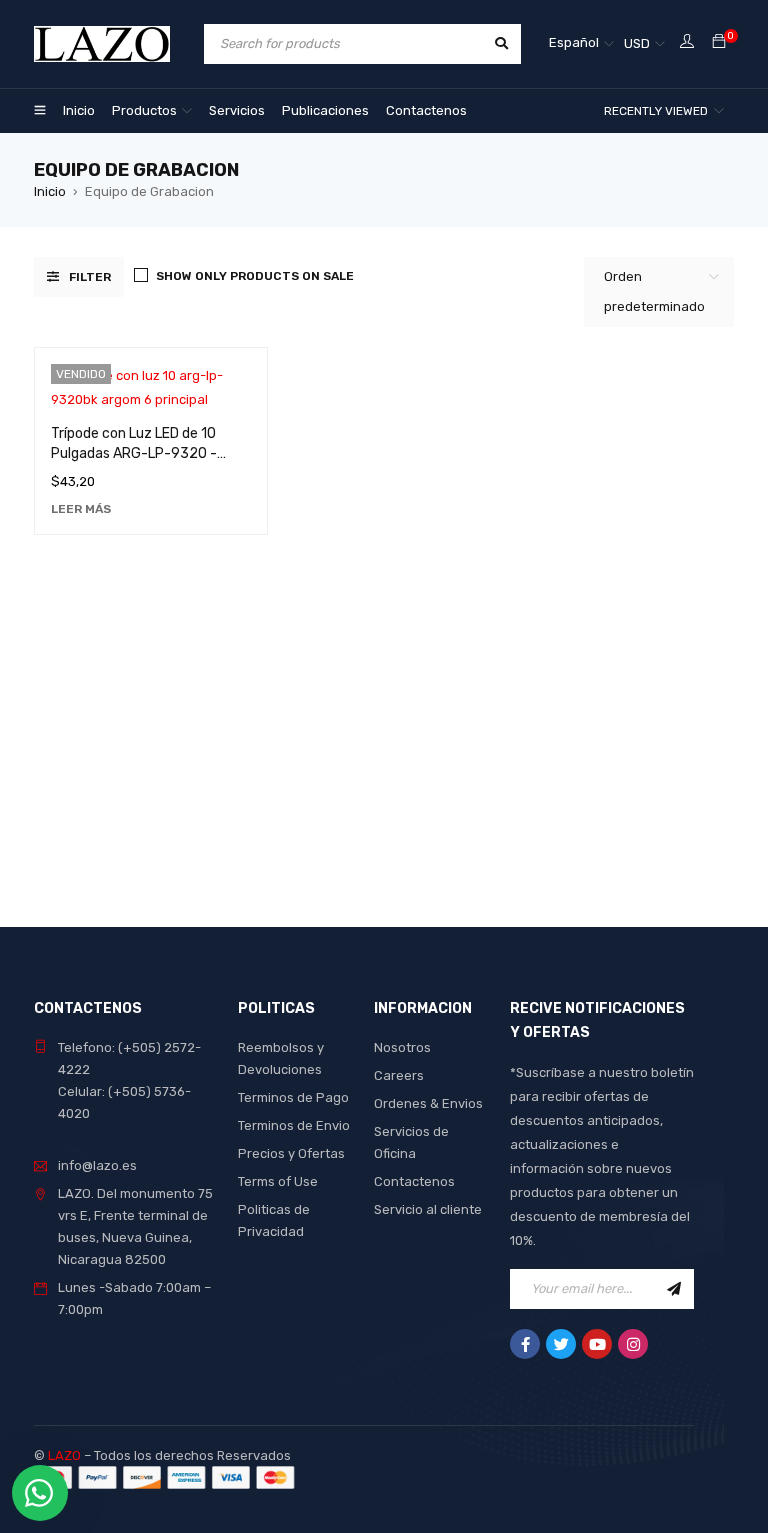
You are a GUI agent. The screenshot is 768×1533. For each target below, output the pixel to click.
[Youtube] (597, 1344)
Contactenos (414, 1181)
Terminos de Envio (294, 1125)
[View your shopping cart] (719, 42)
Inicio (50, 191)
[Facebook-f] (525, 1344)
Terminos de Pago (293, 1097)
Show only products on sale (255, 276)
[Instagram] (633, 1344)
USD (637, 43)
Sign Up (674, 1289)
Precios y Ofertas (291, 1153)
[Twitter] (561, 1344)
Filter (90, 277)
